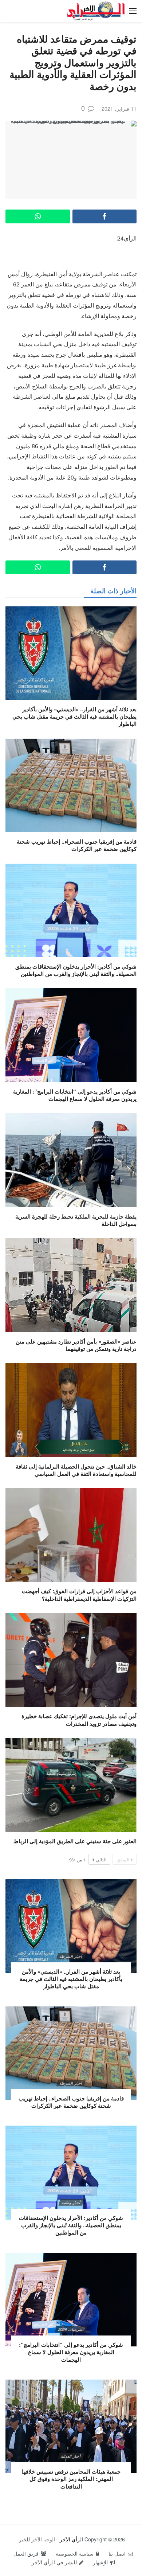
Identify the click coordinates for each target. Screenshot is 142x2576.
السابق (123, 1859)
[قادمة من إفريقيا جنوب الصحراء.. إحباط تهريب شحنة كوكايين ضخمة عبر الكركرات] (71, 785)
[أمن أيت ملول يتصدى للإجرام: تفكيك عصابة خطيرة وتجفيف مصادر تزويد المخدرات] (71, 1660)
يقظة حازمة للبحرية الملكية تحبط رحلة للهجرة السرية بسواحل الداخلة (76, 1220)
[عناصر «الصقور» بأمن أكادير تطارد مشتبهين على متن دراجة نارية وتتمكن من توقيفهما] (71, 1285)
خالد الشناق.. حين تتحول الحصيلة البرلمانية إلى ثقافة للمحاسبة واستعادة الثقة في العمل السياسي (76, 1470)
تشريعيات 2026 (71, 2329)
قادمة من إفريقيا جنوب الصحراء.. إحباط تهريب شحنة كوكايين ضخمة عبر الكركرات (77, 845)
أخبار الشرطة (71, 1956)
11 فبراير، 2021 (119, 109)
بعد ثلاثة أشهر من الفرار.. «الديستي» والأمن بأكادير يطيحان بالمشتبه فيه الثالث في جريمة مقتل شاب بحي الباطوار (74, 717)
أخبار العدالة (71, 2456)
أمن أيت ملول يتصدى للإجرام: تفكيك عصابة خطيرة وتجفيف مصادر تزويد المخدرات (79, 1720)
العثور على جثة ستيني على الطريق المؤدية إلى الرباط (75, 1841)
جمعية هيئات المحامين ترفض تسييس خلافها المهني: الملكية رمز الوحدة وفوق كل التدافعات (71, 2479)
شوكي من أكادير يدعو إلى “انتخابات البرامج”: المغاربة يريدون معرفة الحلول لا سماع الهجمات (75, 1095)
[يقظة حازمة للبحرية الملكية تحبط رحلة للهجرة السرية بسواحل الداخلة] (71, 1160)
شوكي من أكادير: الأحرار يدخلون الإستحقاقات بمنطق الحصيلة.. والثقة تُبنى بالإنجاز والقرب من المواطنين (76, 970)
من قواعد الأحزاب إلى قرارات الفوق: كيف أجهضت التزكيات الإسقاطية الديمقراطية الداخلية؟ (79, 1595)
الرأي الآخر (71, 2539)
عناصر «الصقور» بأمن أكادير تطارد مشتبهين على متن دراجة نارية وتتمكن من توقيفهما (76, 1345)
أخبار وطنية (71, 2202)
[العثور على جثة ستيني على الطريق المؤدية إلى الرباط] (71, 1785)
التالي (101, 1859)
